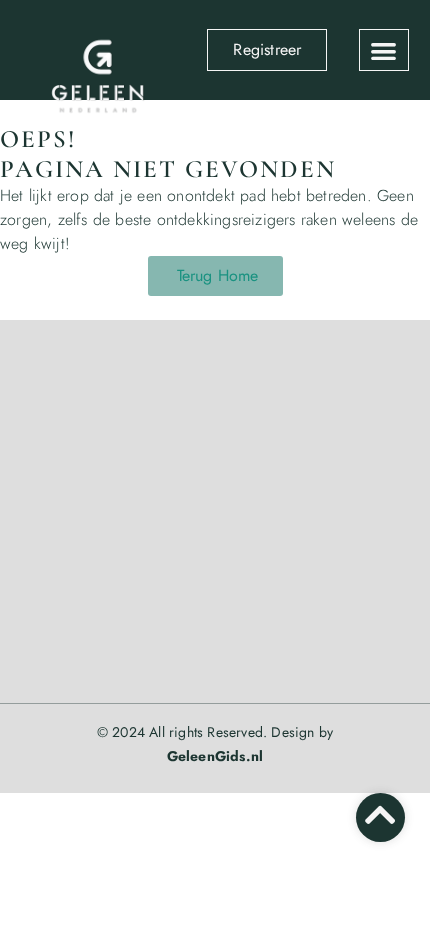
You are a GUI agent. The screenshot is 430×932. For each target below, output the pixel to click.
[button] (384, 50)
